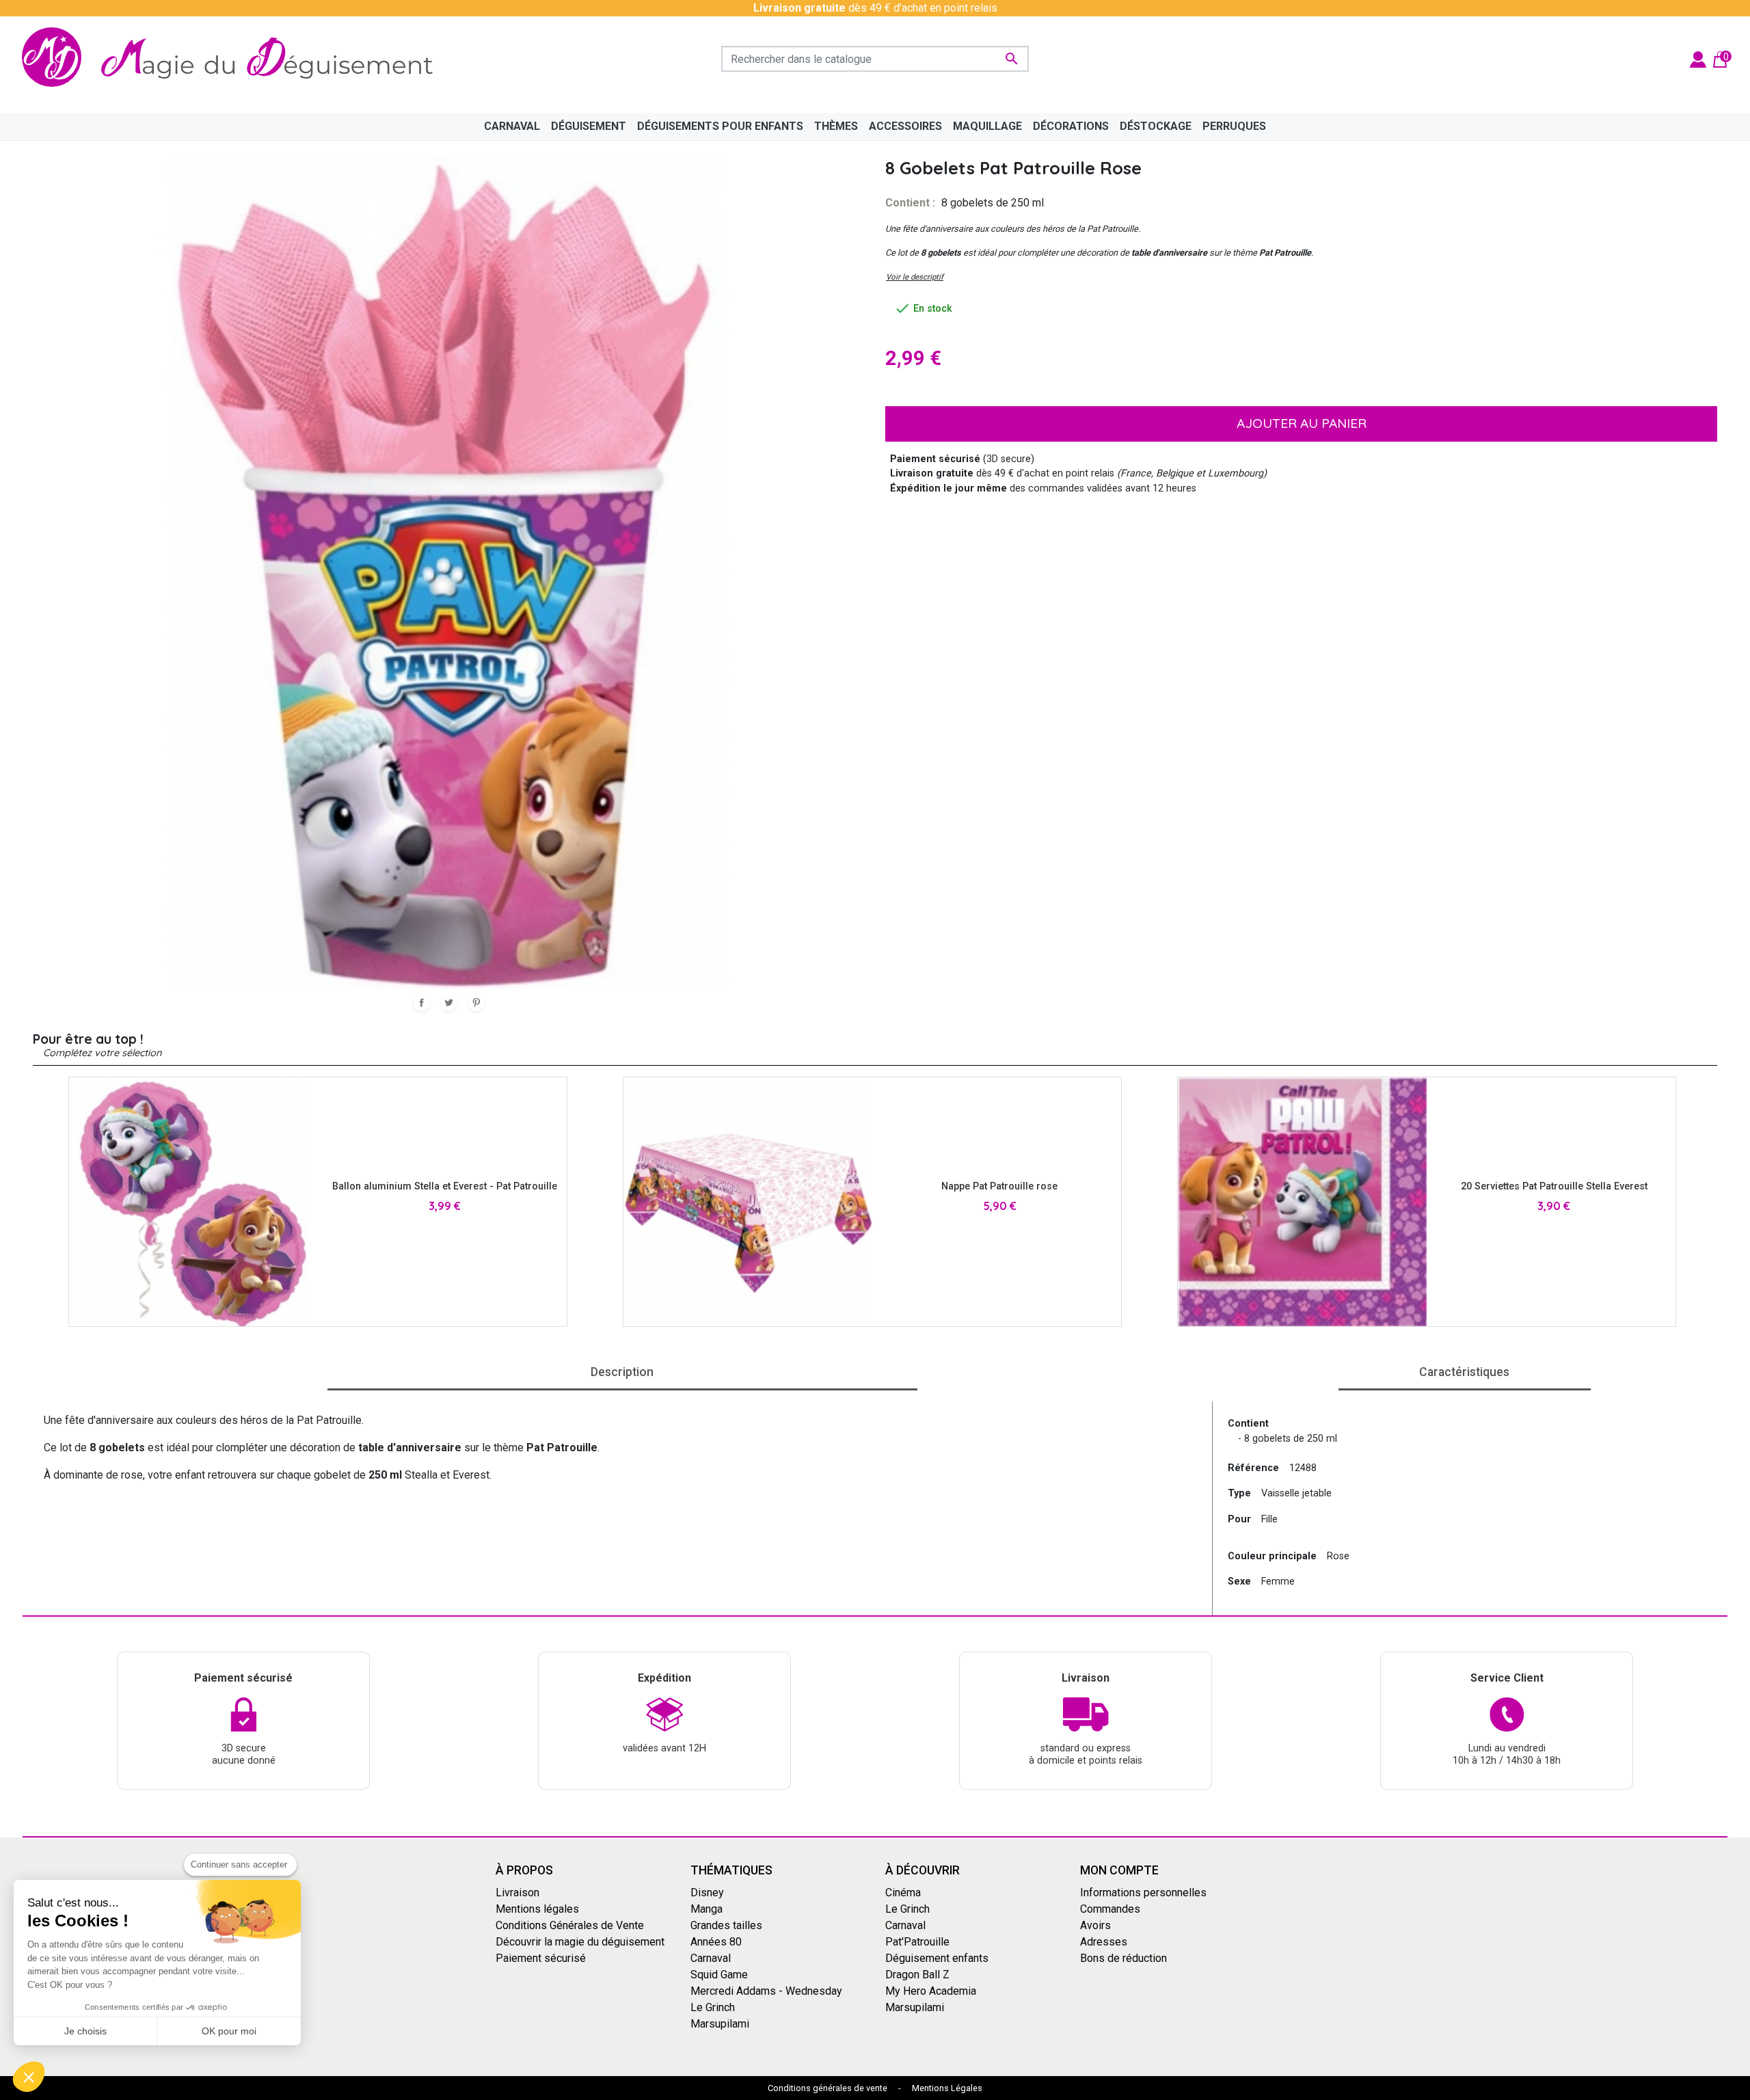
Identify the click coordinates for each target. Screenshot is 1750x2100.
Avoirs (1095, 1925)
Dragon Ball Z (917, 1975)
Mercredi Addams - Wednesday (766, 1991)
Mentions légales (537, 1909)
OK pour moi (229, 2031)
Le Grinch (713, 2007)
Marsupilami (720, 2024)
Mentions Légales (947, 2088)
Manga (706, 1909)
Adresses (1104, 1942)
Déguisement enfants (937, 1958)
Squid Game (719, 1975)
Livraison (517, 1893)
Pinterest (476, 1003)
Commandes (1110, 1909)
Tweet (449, 1003)
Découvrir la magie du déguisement (580, 1942)
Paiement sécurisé (541, 1958)
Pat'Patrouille (917, 1942)
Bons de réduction (1123, 1958)
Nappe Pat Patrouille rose (999, 1186)
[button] (29, 2077)
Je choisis (85, 2031)
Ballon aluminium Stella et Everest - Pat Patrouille (445, 1186)
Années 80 (716, 1942)
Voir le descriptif (915, 277)
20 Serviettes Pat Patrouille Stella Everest (1554, 1186)
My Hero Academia (931, 1991)
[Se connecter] (1698, 58)
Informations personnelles (1143, 1893)
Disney (707, 1893)
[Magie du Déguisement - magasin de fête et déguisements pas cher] (235, 59)
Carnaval (711, 1958)
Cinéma (903, 1893)
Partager (422, 1003)
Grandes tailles (726, 1925)
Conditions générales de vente (827, 2088)
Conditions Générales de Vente (570, 1925)
